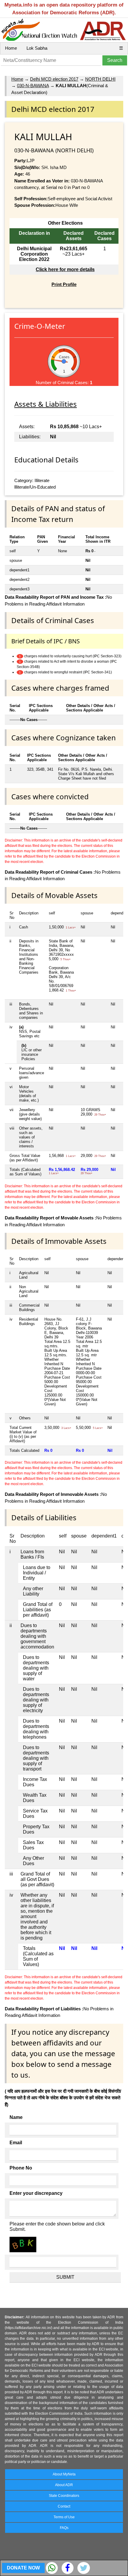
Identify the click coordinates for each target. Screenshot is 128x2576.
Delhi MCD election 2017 (54, 79)
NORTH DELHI (100, 79)
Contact (64, 2506)
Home (11, 48)
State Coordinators (64, 2496)
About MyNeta (64, 2474)
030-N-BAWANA (33, 86)
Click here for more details (65, 269)
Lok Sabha (37, 48)
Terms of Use (64, 2517)
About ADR (64, 2485)
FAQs (64, 2528)
